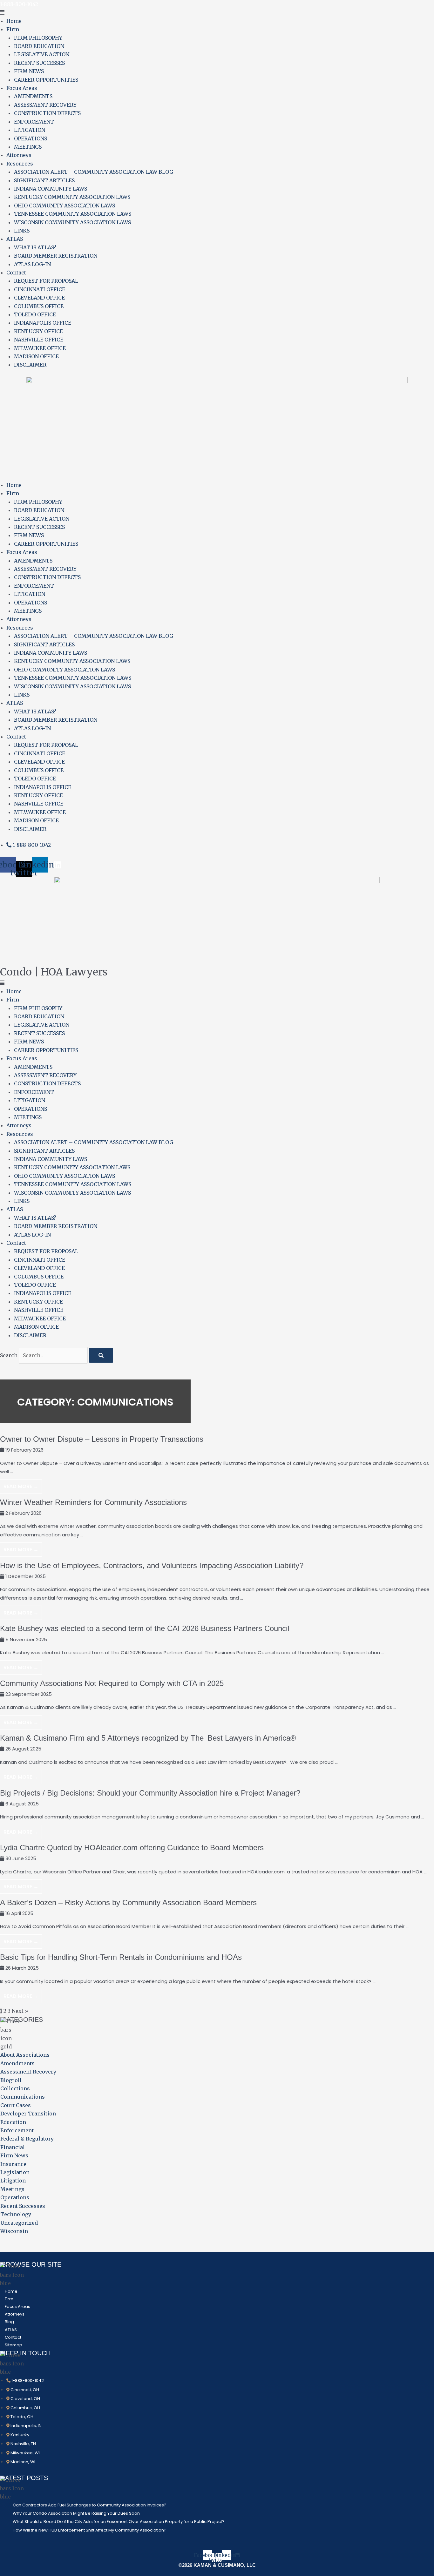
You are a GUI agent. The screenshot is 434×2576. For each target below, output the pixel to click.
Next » (20, 2011)
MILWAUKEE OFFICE (40, 348)
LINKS (22, 231)
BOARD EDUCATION (39, 46)
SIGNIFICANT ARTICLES (44, 180)
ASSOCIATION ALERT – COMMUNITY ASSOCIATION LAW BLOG (94, 172)
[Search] (101, 1355)
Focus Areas (22, 88)
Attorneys (19, 155)
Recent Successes (23, 2206)
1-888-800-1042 (19, 4)
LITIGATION (30, 130)
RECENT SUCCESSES (39, 63)
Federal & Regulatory (27, 2139)
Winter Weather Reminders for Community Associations (93, 1502)
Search (9, 1355)
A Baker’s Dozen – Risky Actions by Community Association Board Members (128, 1902)
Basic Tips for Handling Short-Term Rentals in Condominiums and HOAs (121, 1957)
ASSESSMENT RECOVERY (45, 105)
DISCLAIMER (30, 365)
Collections (15, 2088)
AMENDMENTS (33, 96)
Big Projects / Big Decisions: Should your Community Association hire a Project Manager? (150, 1793)
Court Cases (16, 2105)
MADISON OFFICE (36, 356)
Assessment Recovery (28, 2072)
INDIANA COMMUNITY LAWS (51, 189)
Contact (16, 273)
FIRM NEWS (29, 71)
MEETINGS (28, 147)
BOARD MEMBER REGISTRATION (56, 256)
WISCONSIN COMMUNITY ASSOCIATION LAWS (72, 222)
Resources (20, 164)
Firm (13, 29)
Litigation (13, 2181)
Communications (23, 2097)
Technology (16, 2214)
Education (13, 2122)
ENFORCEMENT (34, 122)
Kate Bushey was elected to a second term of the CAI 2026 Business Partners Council (145, 1628)
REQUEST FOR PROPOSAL (46, 281)
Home (14, 21)
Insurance (13, 2164)
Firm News (14, 2155)
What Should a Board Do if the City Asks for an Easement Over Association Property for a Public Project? (119, 2522)
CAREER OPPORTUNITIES (46, 80)
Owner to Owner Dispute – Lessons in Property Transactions (102, 1439)
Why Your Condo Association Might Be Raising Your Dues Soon (76, 2513)
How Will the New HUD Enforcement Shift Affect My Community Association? (90, 2530)
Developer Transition (28, 2114)
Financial (13, 2147)
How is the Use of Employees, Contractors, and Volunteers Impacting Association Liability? (152, 1565)
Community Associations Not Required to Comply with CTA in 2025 (112, 1683)
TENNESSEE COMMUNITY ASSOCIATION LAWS (73, 214)
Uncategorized (19, 2223)
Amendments (17, 2063)
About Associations (25, 2055)
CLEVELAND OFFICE (39, 298)
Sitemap (14, 2345)
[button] (217, 12)
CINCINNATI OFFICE (40, 289)
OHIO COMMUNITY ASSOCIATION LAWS (64, 206)
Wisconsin (14, 2231)
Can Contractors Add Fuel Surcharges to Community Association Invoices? (90, 2505)
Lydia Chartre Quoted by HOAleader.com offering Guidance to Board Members (132, 1848)
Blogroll (11, 2080)
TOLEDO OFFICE (35, 314)
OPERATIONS (31, 138)
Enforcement (17, 2130)
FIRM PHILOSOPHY (38, 38)
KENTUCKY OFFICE (38, 331)
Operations (15, 2197)
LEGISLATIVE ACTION (42, 54)
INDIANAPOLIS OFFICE (43, 323)
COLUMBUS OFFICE (39, 306)
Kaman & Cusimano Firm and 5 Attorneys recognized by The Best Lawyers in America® (149, 1738)
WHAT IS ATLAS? (35, 247)
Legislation (15, 2172)
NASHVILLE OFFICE (39, 340)
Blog (9, 2322)
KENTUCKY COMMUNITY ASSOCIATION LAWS (72, 197)
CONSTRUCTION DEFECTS (47, 113)
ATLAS (15, 239)
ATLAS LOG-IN (32, 264)
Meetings (12, 2189)
